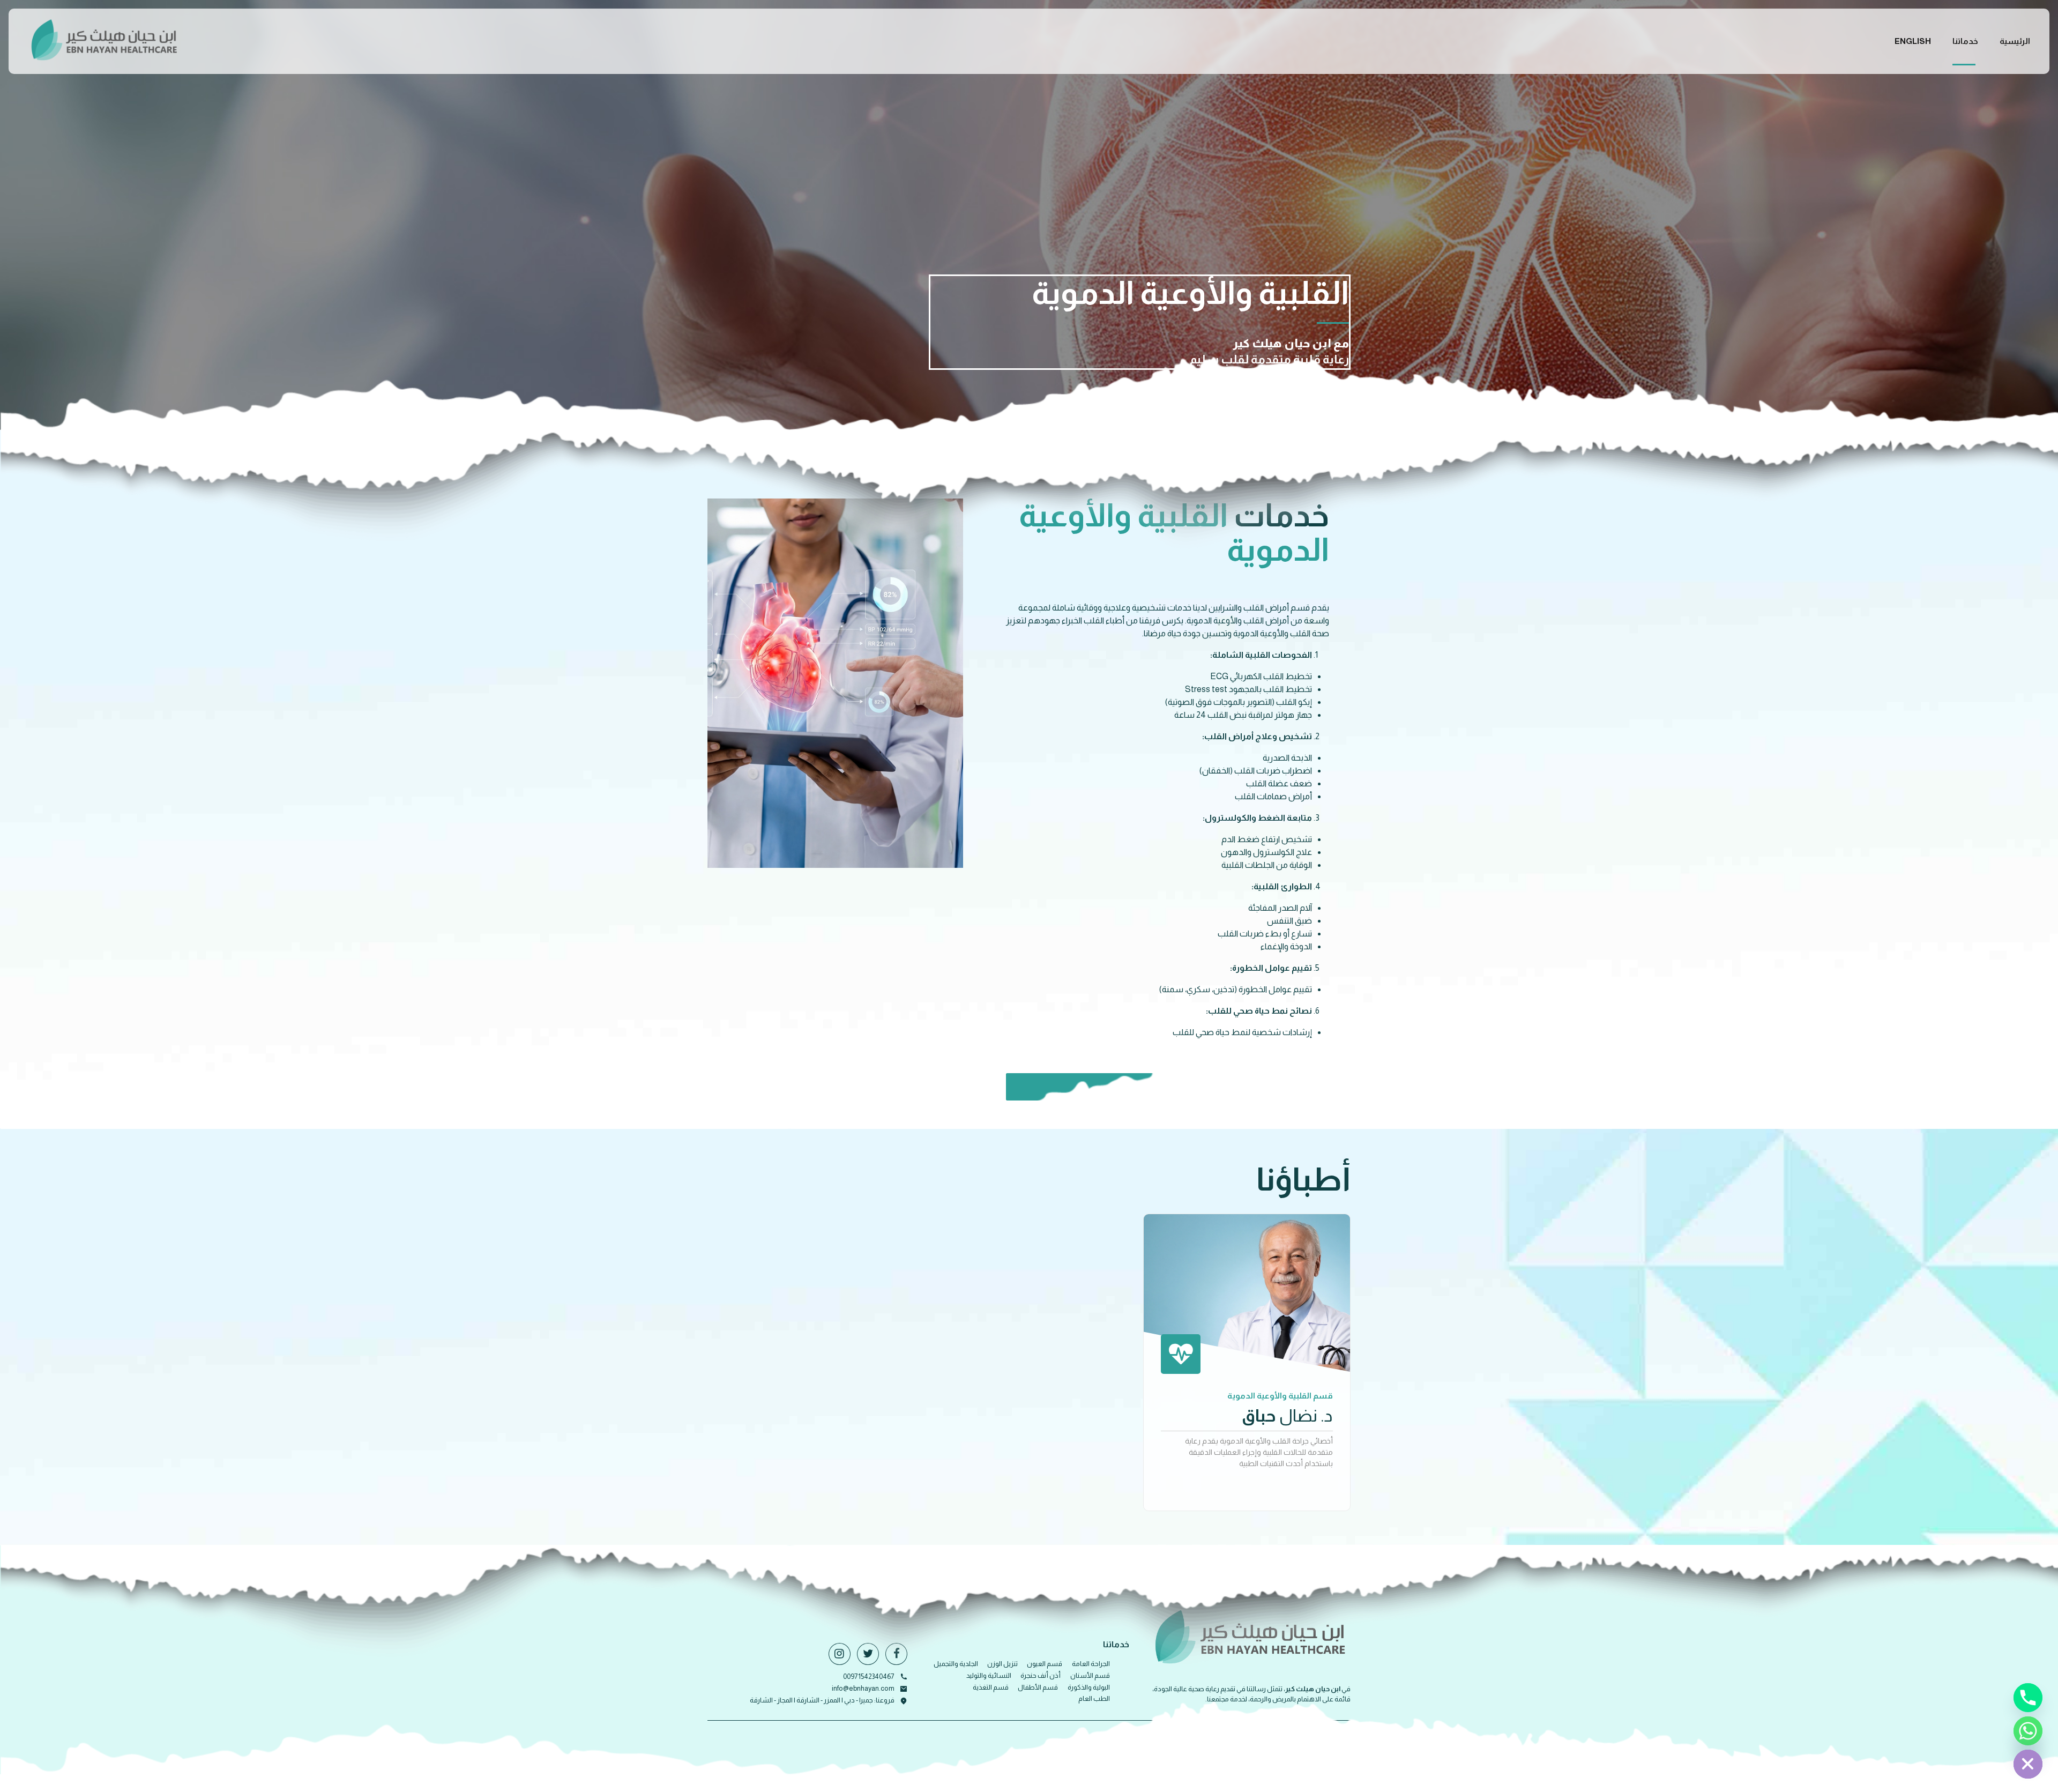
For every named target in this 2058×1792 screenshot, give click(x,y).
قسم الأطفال (1038, 1687)
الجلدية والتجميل (956, 1664)
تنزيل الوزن (1002, 1664)
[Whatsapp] (2028, 1731)
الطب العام (1094, 1698)
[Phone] (2028, 1698)
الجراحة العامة (1091, 1664)
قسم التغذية (991, 1687)
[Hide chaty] (2028, 1764)
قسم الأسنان (1090, 1675)
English (1913, 41)
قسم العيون (1045, 1664)
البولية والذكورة (1089, 1687)
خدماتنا (1965, 41)
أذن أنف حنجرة (1041, 1675)
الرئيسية (2015, 41)
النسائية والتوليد (989, 1675)
